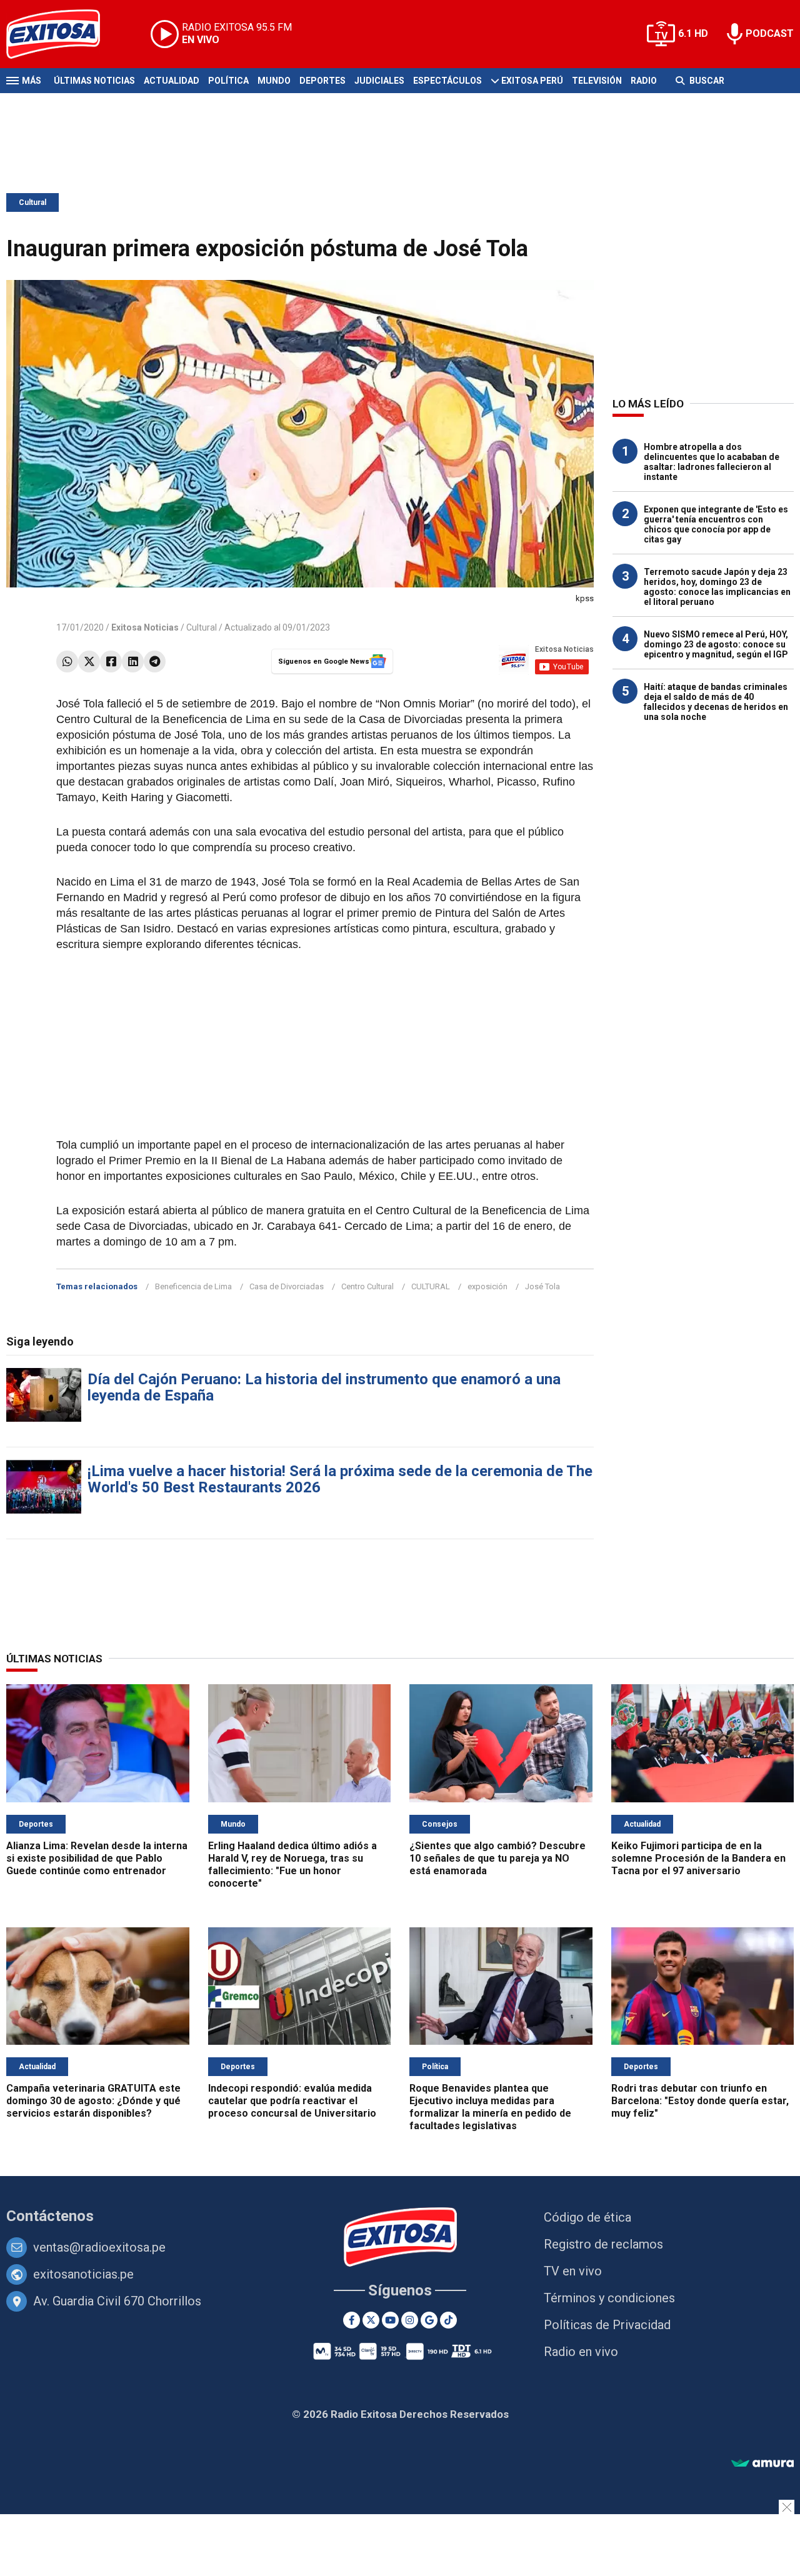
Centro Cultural (367, 1286)
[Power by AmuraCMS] (762, 2464)
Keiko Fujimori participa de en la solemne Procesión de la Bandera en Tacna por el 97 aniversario (698, 1858)
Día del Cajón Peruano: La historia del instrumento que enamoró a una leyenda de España (324, 1387)
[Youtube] (390, 2320)
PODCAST (770, 33)
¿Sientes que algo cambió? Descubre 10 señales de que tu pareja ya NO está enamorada (497, 1858)
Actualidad (172, 81)
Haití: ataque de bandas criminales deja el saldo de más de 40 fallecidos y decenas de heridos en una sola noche (716, 702)
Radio (644, 81)
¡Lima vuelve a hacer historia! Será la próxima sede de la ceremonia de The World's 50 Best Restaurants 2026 (340, 1479)
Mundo (274, 81)
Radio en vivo (581, 2352)
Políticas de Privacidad (607, 2325)
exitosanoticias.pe (83, 2274)
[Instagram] (410, 2320)
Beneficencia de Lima (193, 1286)
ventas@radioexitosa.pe (99, 2247)
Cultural (32, 202)
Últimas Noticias (94, 81)
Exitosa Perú (532, 81)
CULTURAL (431, 1286)
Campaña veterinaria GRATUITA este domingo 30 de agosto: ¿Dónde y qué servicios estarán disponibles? (93, 2101)
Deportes (322, 81)
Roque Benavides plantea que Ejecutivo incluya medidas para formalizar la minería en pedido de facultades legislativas (490, 2107)
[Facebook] (111, 661)
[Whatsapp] (67, 661)
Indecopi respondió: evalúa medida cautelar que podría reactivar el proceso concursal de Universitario (292, 2101)
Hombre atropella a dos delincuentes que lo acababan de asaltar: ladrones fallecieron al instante (712, 462)
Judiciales (379, 81)
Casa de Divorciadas (287, 1286)
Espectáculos (447, 81)
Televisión (597, 81)
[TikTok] (448, 2320)
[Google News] (429, 2320)
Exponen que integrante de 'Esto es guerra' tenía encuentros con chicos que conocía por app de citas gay (716, 524)
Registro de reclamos (603, 2244)
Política (228, 81)
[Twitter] (89, 661)
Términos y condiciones (609, 2298)
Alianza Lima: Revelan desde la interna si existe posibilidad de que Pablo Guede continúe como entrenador (97, 1858)
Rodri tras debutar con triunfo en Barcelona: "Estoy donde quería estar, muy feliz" (700, 2101)
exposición (487, 1286)
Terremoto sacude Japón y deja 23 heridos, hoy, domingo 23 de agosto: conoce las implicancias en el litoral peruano (717, 587)
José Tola (542, 1286)
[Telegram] (155, 661)
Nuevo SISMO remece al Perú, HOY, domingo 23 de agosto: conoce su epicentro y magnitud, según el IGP (716, 644)
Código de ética (587, 2217)
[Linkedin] (133, 661)
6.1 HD (693, 33)
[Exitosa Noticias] (63, 34)
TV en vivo (573, 2271)
